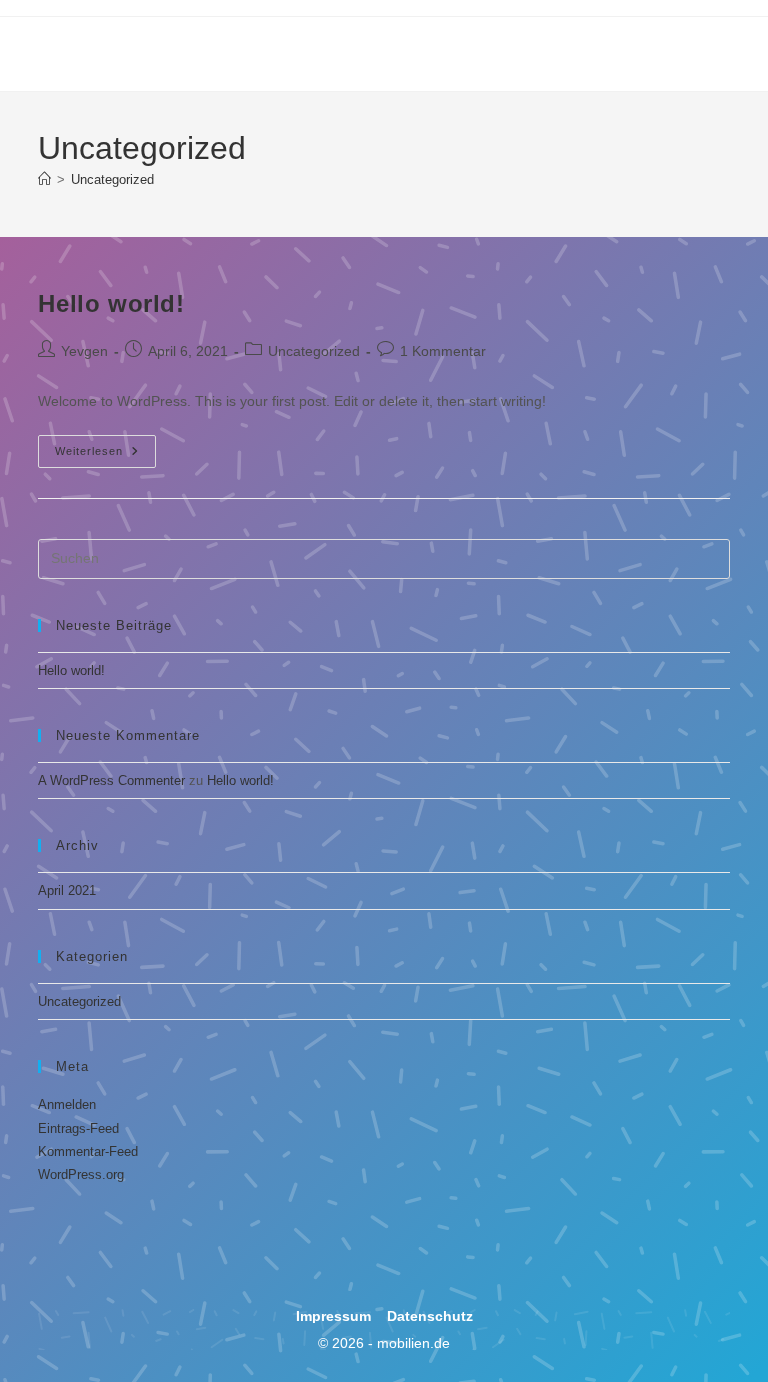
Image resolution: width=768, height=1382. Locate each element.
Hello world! (111, 303)
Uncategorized (112, 179)
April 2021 (67, 890)
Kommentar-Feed (88, 1151)
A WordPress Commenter (111, 780)
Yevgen (84, 351)
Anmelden (67, 1104)
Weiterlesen (105, 446)
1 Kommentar (443, 351)
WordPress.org (81, 1174)
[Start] (44, 179)
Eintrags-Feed (78, 1128)
